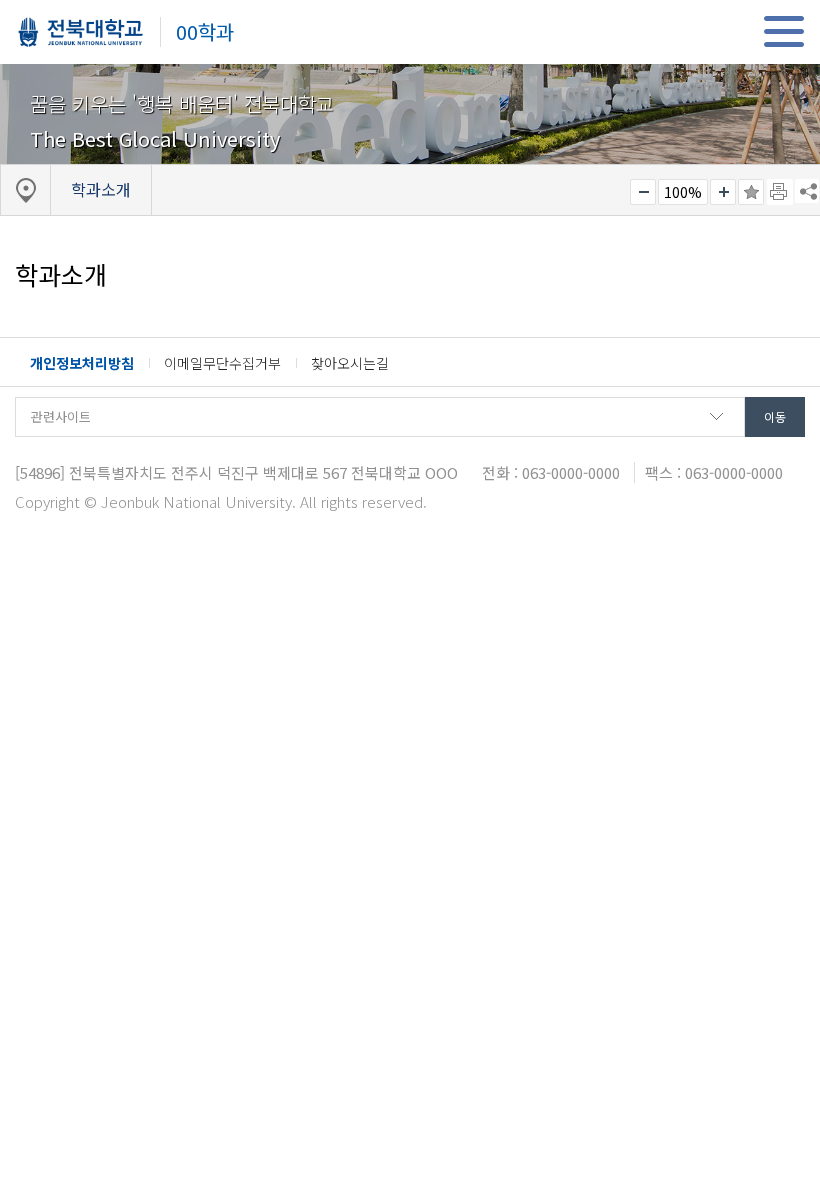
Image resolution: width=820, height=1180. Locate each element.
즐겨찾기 (751, 192)
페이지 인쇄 (780, 192)
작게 (643, 192)
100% (683, 192)
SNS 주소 (807, 191)
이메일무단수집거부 (222, 363)
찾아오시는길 (350, 363)
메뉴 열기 (783, 31)
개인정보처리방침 (82, 363)
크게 (723, 192)
